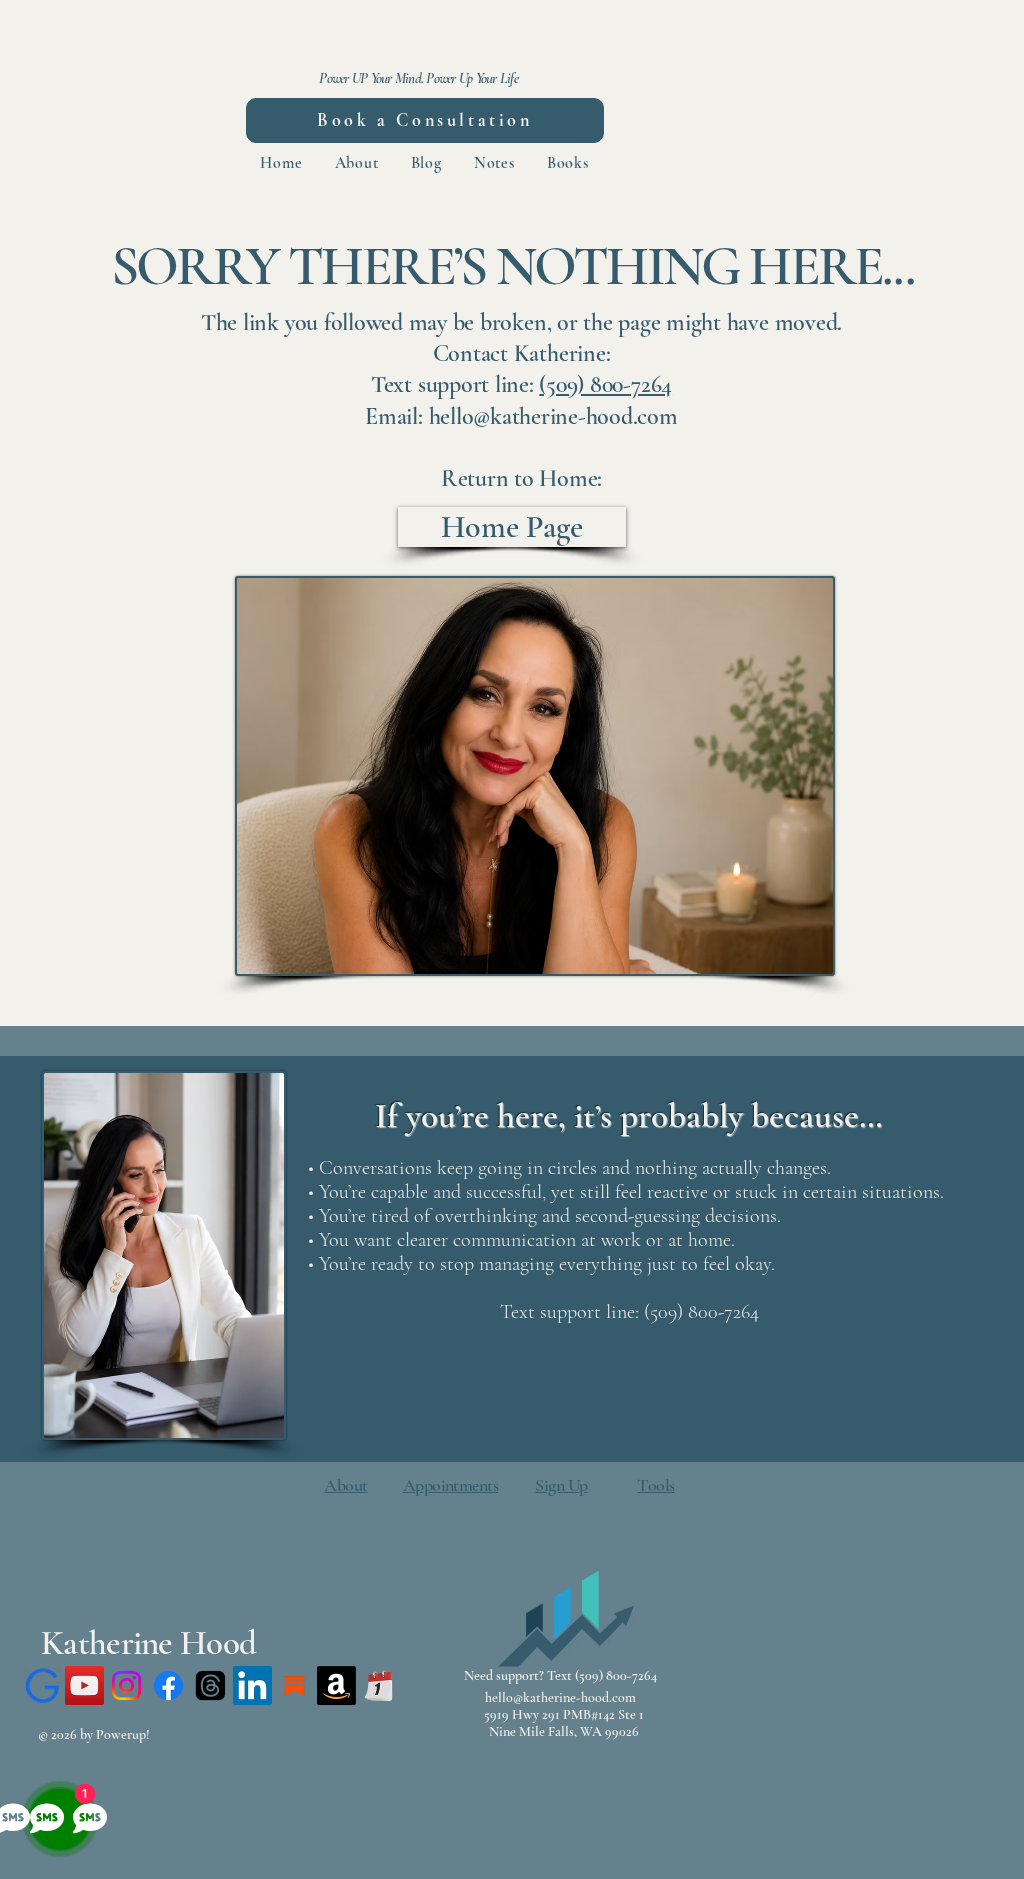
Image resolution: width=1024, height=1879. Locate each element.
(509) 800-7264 (605, 384)
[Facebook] (168, 1685)
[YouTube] (84, 1685)
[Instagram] (126, 1685)
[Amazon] (336, 1685)
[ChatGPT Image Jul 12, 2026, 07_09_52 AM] (294, 1685)
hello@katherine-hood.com (560, 1697)
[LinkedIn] (252, 1685)
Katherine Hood (148, 1643)
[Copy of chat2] (42, 1685)
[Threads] (210, 1685)
